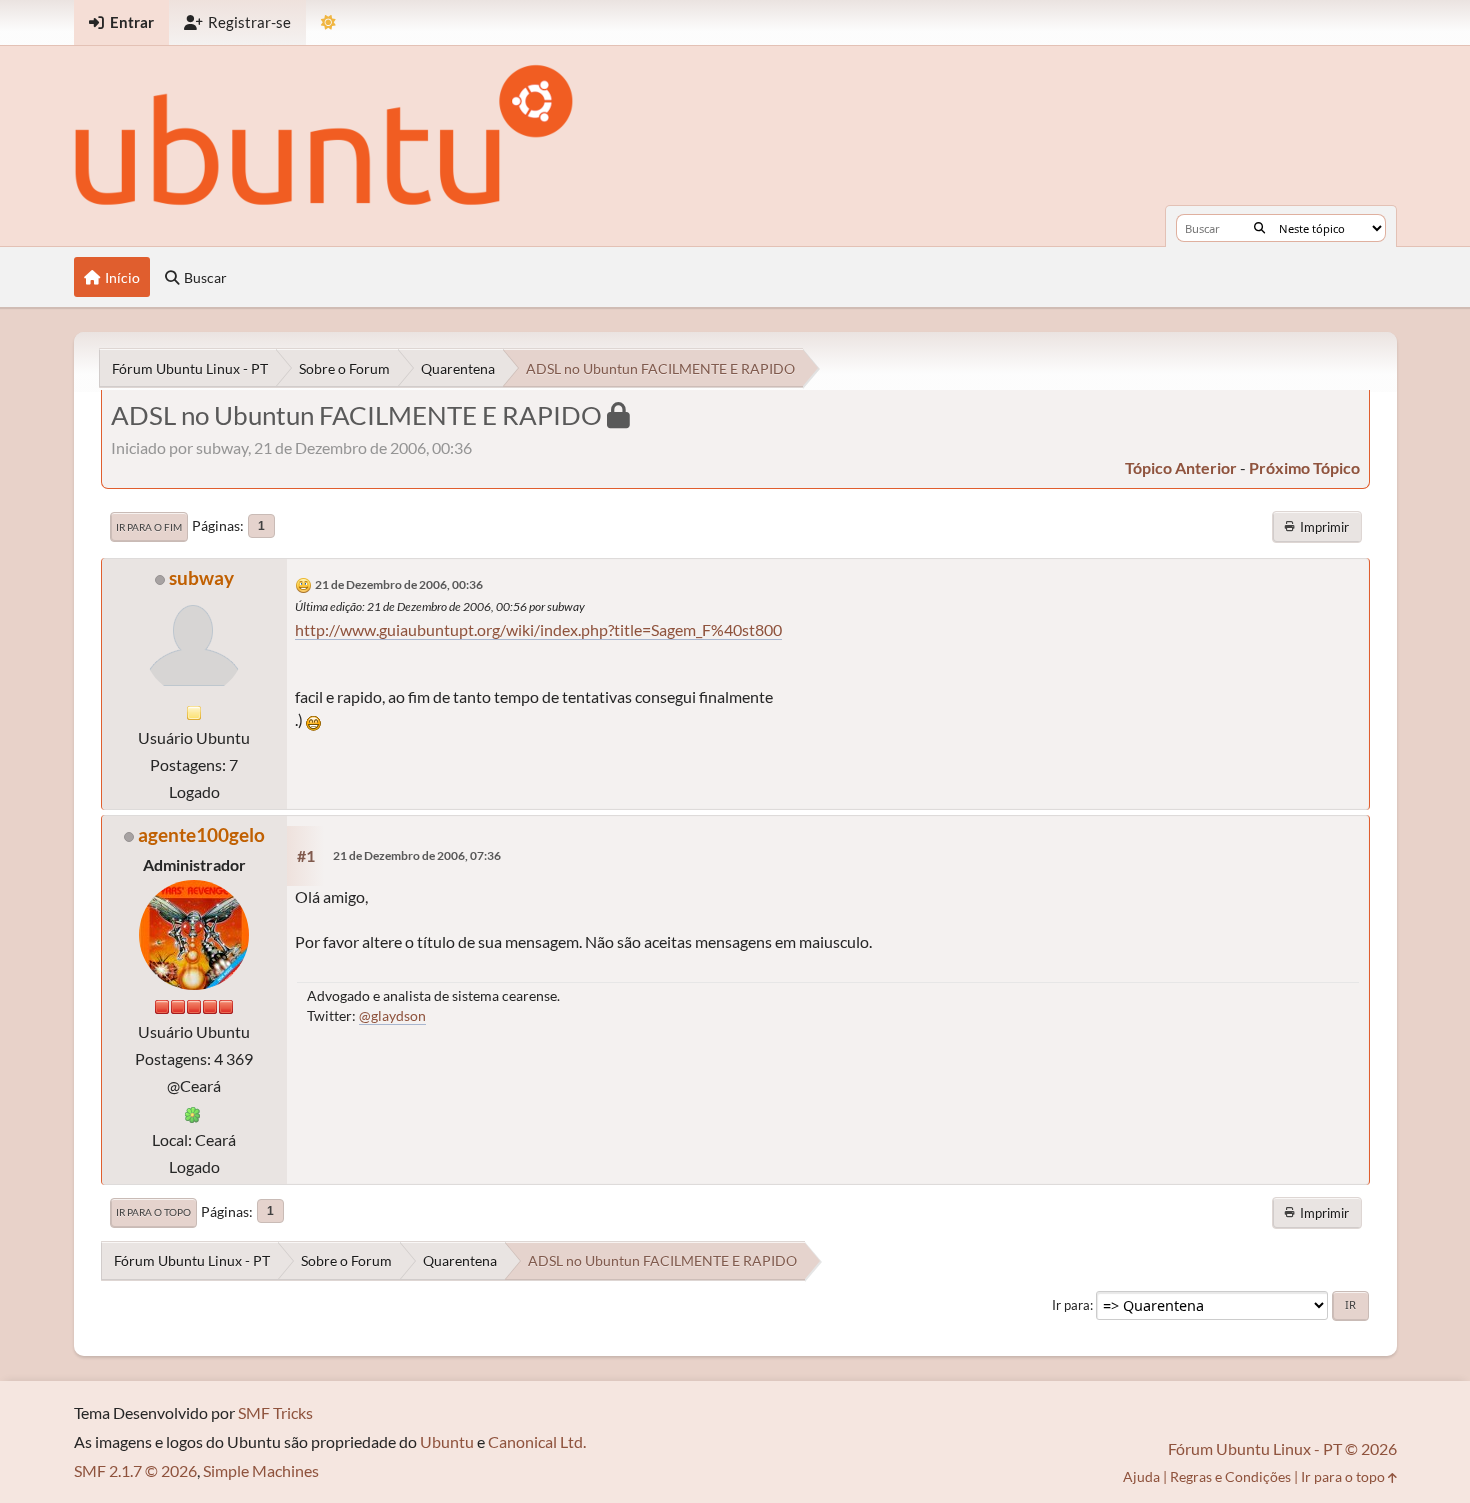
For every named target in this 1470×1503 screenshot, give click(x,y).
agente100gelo (201, 834)
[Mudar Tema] (328, 22)
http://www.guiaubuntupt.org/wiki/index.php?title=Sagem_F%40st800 (538, 629)
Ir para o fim (149, 527)
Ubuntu (447, 1441)
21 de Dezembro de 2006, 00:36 (399, 584)
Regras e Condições (1230, 1476)
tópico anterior (1181, 467)
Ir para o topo (153, 1212)
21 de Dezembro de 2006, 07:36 (417, 855)
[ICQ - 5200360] (193, 1112)
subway (201, 577)
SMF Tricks (275, 1412)
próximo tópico (1304, 467)
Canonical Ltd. (537, 1441)
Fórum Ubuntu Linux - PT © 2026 (1282, 1448)
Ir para (1071, 1305)
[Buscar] (1259, 228)
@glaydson (392, 1015)
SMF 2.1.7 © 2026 (135, 1470)
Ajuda (1141, 1476)
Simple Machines (261, 1470)
